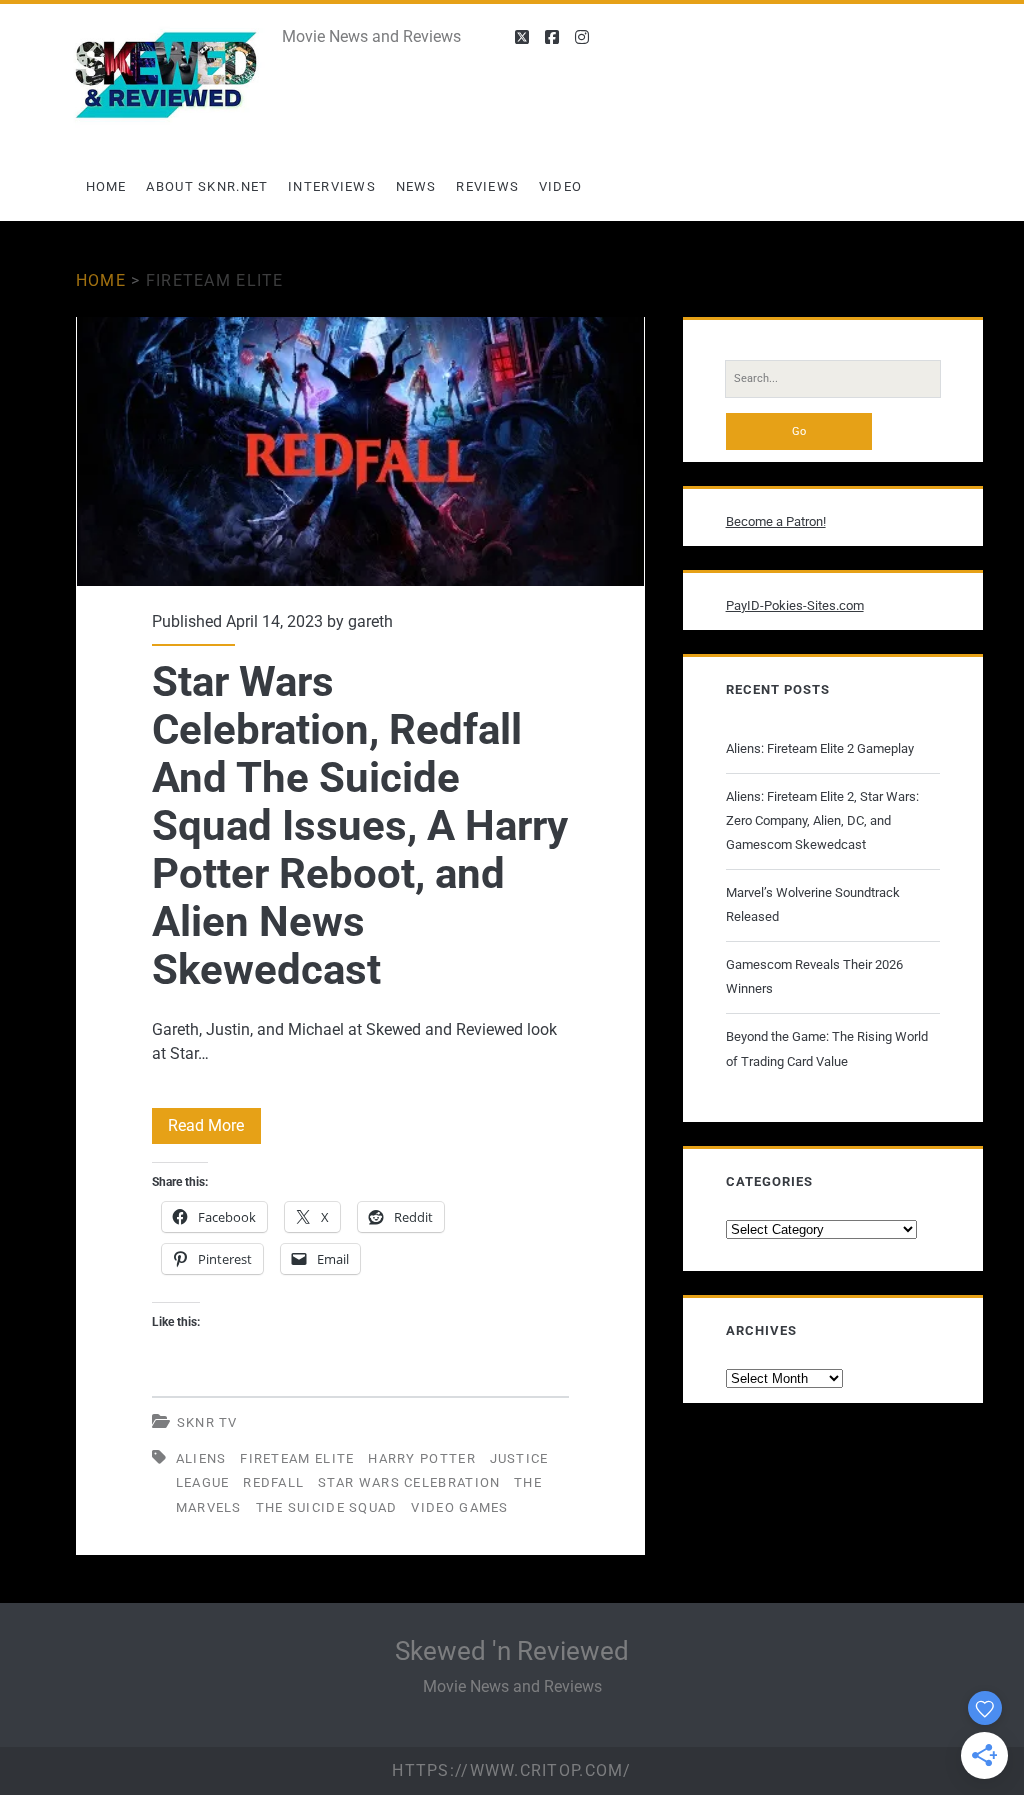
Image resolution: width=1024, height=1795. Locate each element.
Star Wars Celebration (409, 1482)
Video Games (459, 1507)
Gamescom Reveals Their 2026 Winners (814, 976)
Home (106, 186)
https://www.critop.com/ (511, 1770)
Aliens (201, 1458)
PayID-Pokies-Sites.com (795, 605)
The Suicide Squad (327, 1507)
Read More (214, 1129)
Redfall (273, 1482)
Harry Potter (422, 1458)
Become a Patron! (776, 521)
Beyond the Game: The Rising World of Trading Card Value (827, 1048)
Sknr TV (207, 1422)
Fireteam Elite (297, 1458)
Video (561, 186)
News (416, 186)
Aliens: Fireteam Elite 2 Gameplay (820, 748)
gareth (370, 621)
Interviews (332, 186)
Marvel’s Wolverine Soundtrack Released (813, 904)
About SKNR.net (207, 186)
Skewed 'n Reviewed (512, 1651)
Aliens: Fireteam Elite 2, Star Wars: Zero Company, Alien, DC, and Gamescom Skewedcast (822, 820)
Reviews (487, 186)
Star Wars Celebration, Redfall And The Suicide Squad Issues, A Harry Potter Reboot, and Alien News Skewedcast (360, 451)
